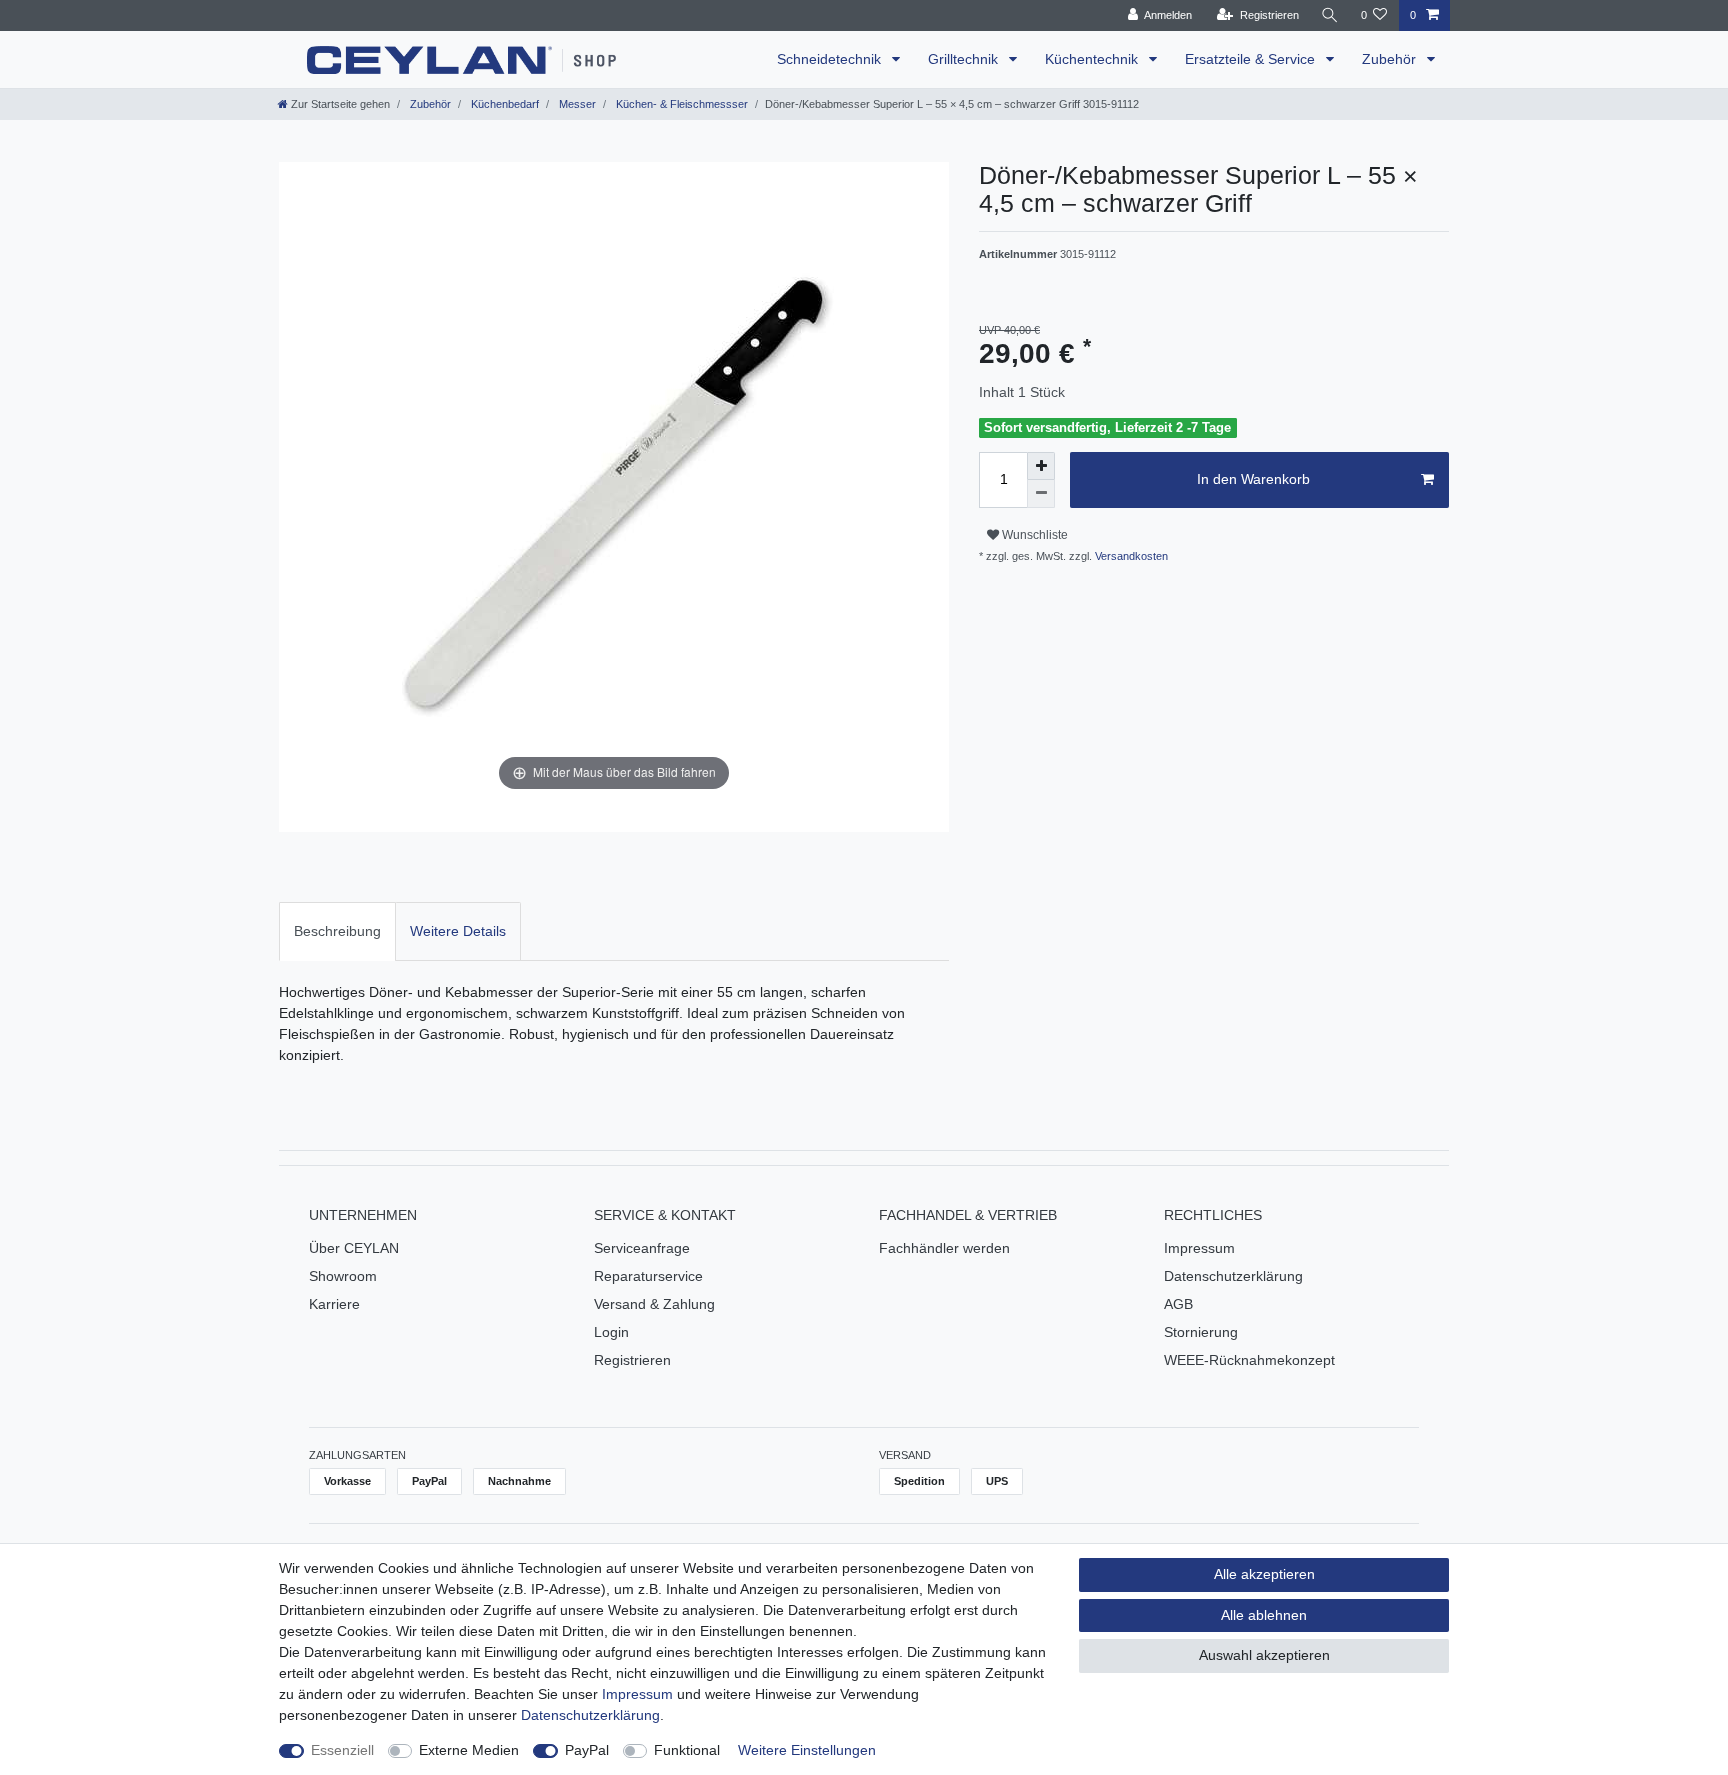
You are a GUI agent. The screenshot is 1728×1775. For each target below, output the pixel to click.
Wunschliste (1033, 535)
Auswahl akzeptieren (1264, 1655)
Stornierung (1201, 1332)
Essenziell (342, 1750)
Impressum (1199, 1248)
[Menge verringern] (1041, 494)
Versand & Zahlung (654, 1304)
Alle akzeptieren (1264, 1574)
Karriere (334, 1304)
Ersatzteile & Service (1252, 59)
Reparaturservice (648, 1276)
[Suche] (1330, 15)
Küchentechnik (1093, 59)
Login (611, 1332)
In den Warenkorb (1253, 479)
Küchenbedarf (503, 104)
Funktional (687, 1750)
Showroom (343, 1276)
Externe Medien (469, 1750)
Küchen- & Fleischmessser (680, 104)
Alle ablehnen (1264, 1615)
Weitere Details (458, 931)
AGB (1178, 1304)
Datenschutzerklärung (1233, 1276)
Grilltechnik (965, 59)
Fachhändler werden (944, 1248)
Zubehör (1391, 59)
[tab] (337, 931)
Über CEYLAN (354, 1248)
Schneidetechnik (831, 59)
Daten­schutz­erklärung (590, 1715)
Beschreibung (337, 931)
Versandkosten (1130, 556)
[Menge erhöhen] (1041, 466)
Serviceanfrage (642, 1248)
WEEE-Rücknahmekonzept (1249, 1360)
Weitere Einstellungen (807, 1750)
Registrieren (632, 1360)
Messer (576, 104)
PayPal (587, 1750)
